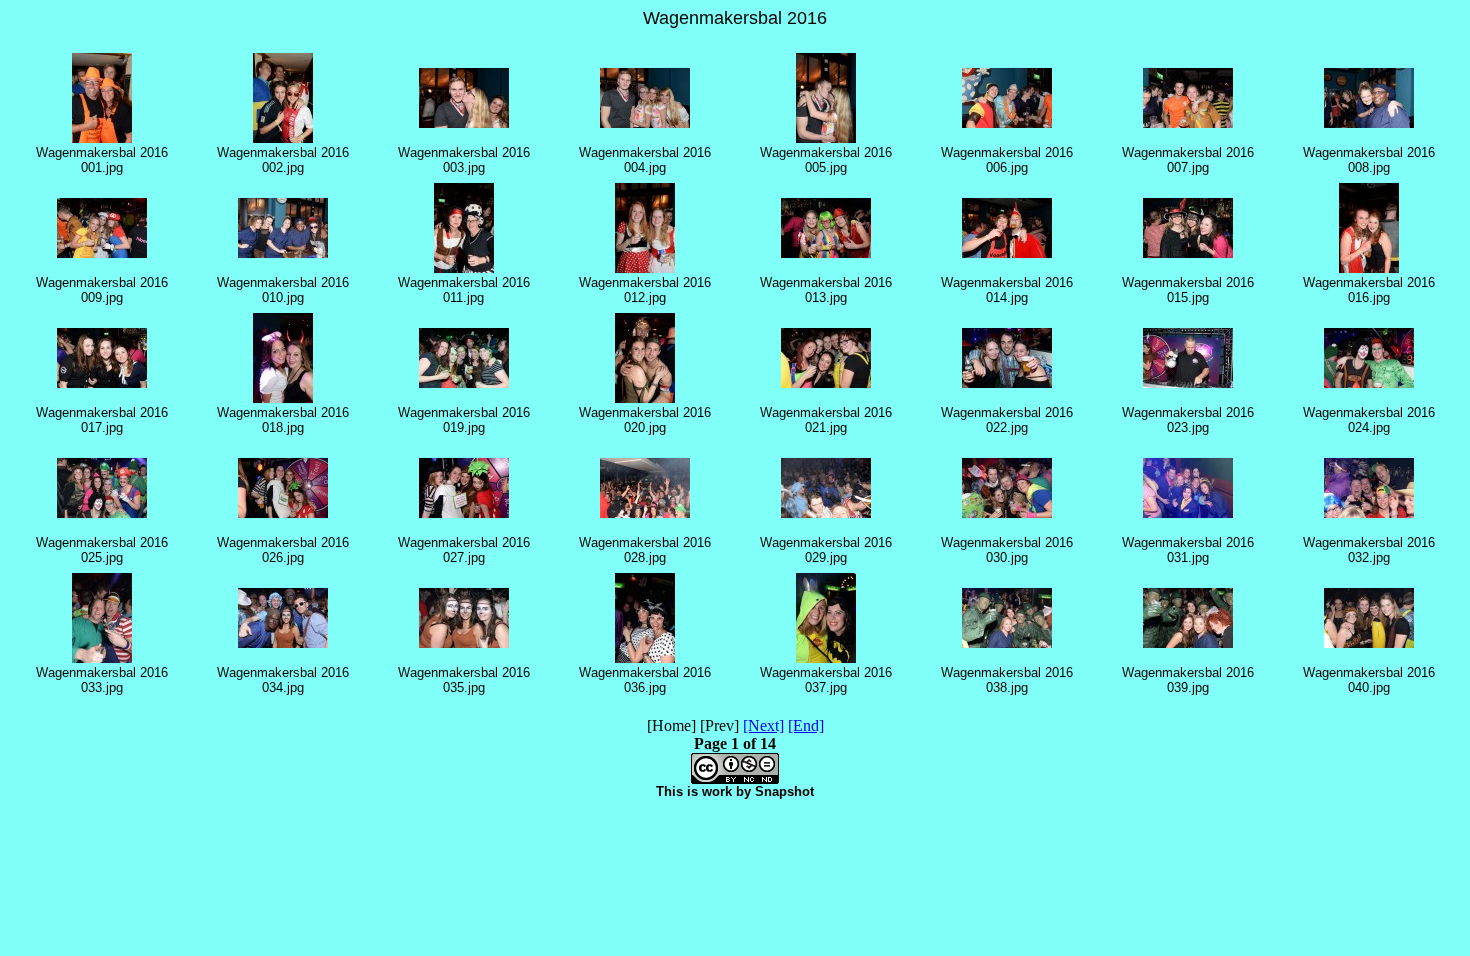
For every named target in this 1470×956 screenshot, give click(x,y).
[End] (806, 725)
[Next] (763, 725)
